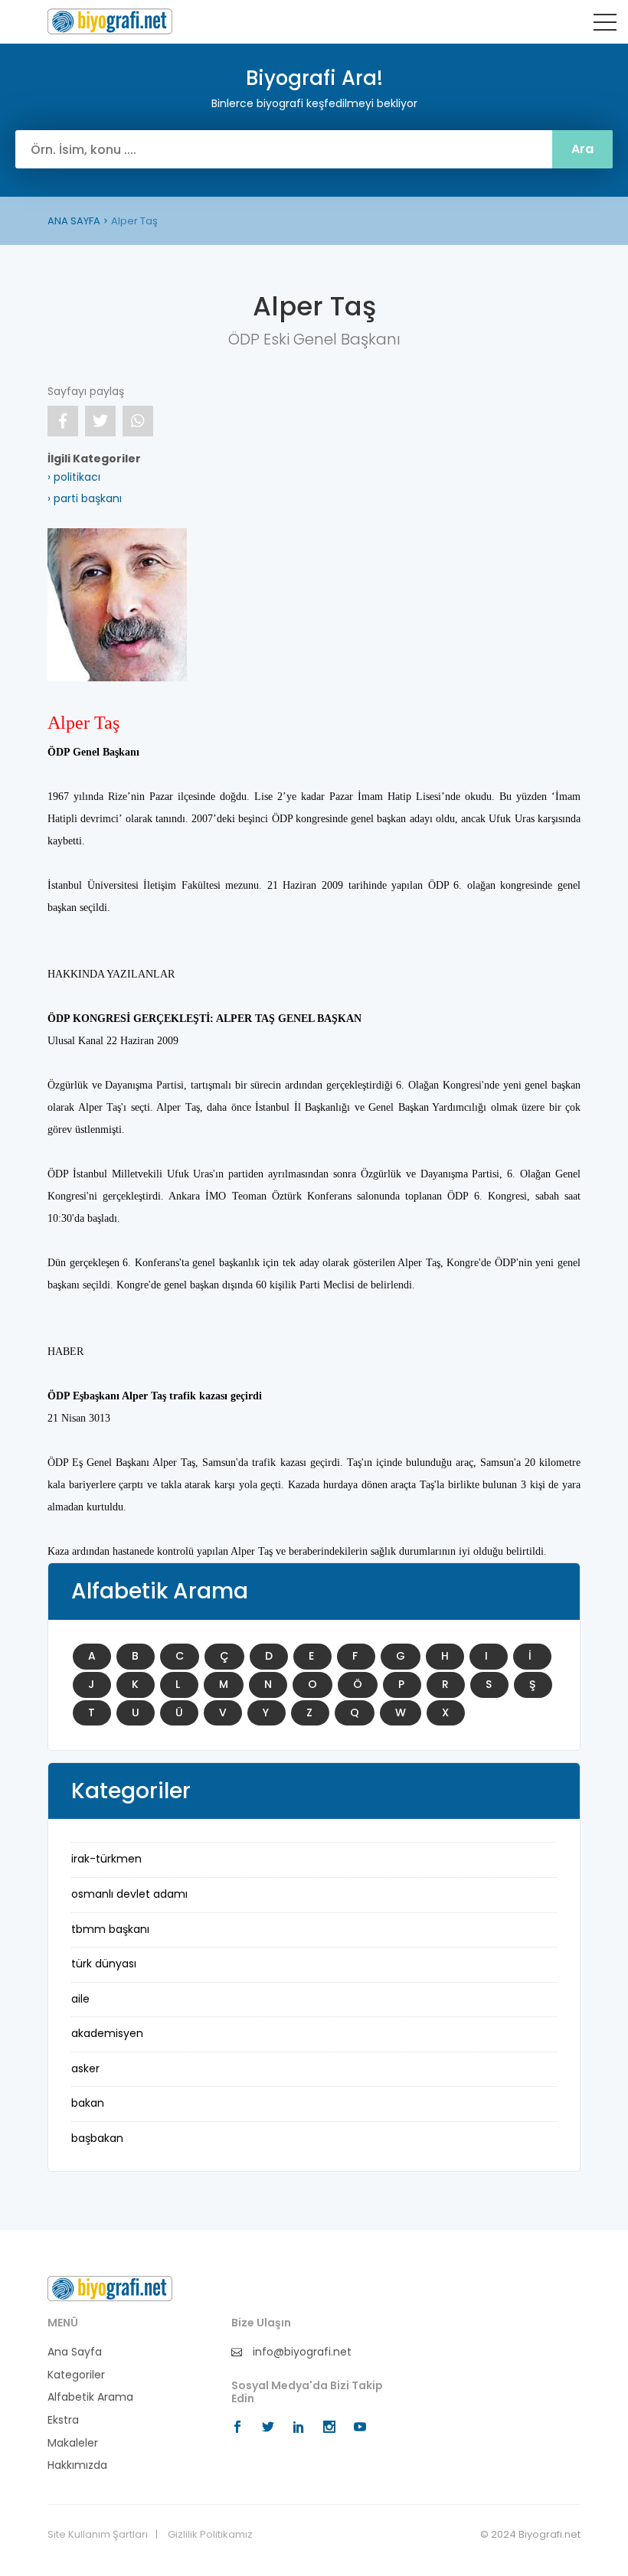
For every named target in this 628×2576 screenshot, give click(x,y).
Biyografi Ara (110, 21)
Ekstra (63, 2420)
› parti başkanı (85, 498)
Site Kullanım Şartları (98, 2535)
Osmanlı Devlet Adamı (129, 1894)
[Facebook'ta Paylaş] (63, 421)
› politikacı (74, 477)
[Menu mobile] (605, 25)
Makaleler (73, 2443)
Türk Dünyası (104, 1964)
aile (80, 1999)
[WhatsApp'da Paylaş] (138, 421)
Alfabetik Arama (90, 2397)
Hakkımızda (77, 2465)
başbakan (97, 2138)
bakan (88, 2103)
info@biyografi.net (301, 2352)
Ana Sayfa (75, 2352)
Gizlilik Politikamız (210, 2535)
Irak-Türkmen (106, 1859)
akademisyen (107, 2033)
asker (85, 2068)
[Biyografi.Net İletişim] (110, 2288)
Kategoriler (76, 2375)
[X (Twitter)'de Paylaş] (100, 421)
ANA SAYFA (74, 221)
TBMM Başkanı (110, 1929)
